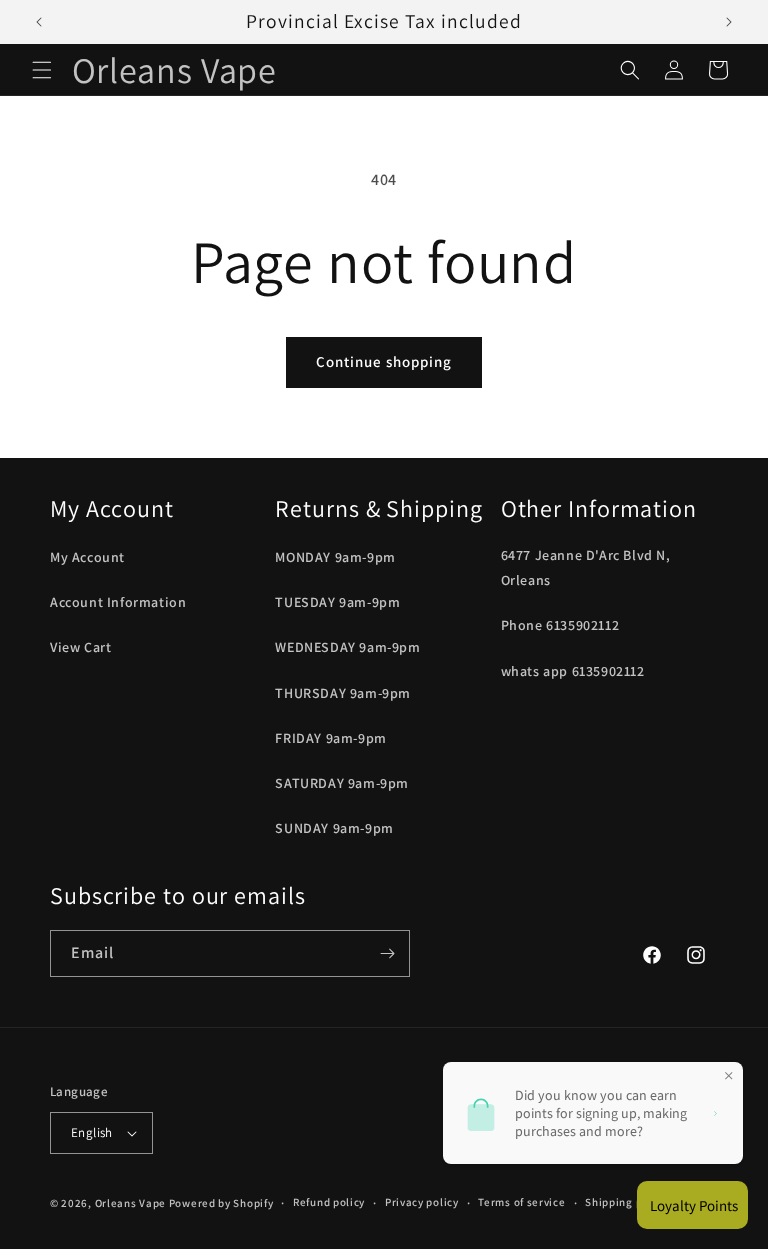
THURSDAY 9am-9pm (343, 693)
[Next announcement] (729, 22)
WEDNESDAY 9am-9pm (347, 647)
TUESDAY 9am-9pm (337, 602)
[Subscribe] (387, 953)
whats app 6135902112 (573, 671)
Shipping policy (626, 1202)
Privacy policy (422, 1202)
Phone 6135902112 (560, 625)
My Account (87, 557)
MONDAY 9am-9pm (335, 557)
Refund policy (329, 1202)
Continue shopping (384, 361)
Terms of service (521, 1202)
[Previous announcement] (39, 22)
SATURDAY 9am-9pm (342, 783)
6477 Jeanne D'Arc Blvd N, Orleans (586, 567)
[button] (42, 70)
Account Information (118, 602)
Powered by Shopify (221, 1203)
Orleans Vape (130, 1203)
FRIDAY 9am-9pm (330, 738)
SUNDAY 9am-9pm (334, 828)
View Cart (80, 647)
